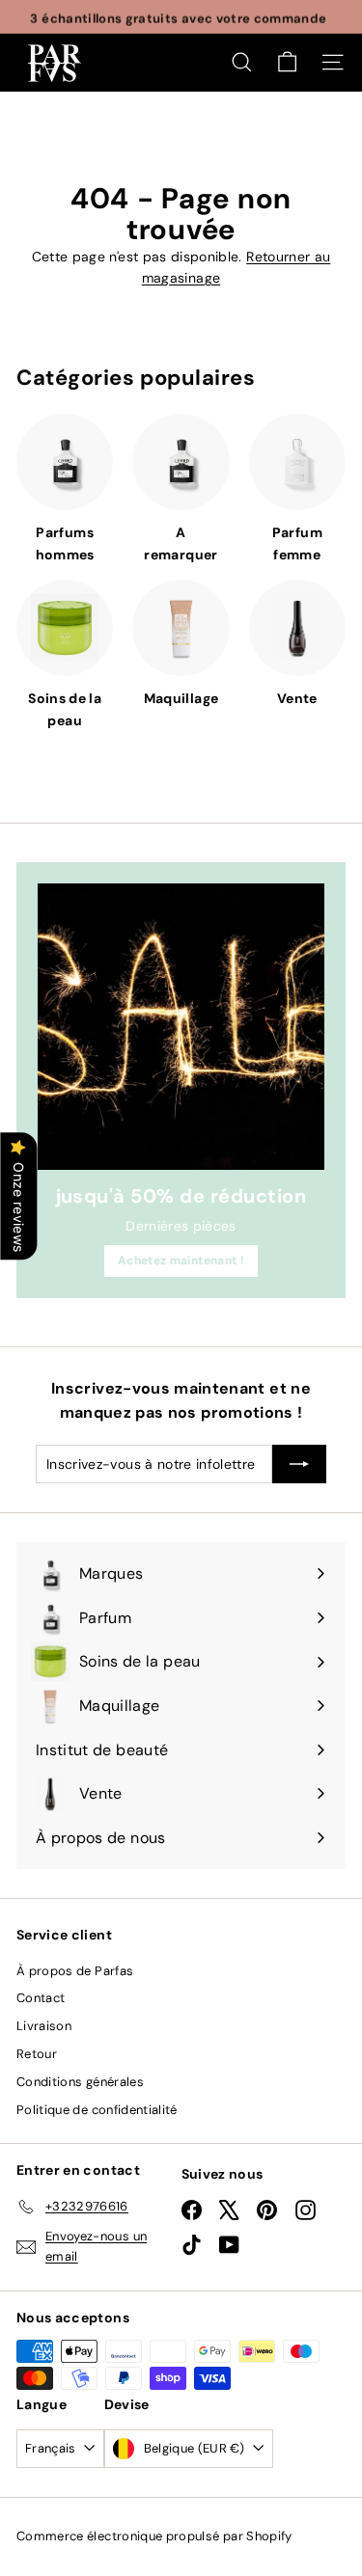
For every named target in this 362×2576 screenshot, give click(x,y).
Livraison (44, 2026)
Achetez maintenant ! (181, 1261)
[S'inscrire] (299, 1464)
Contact (41, 1998)
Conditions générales (80, 2082)
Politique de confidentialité (97, 2110)
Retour (37, 2054)
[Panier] (287, 62)
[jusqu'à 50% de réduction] (181, 1027)
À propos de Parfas (75, 1971)
